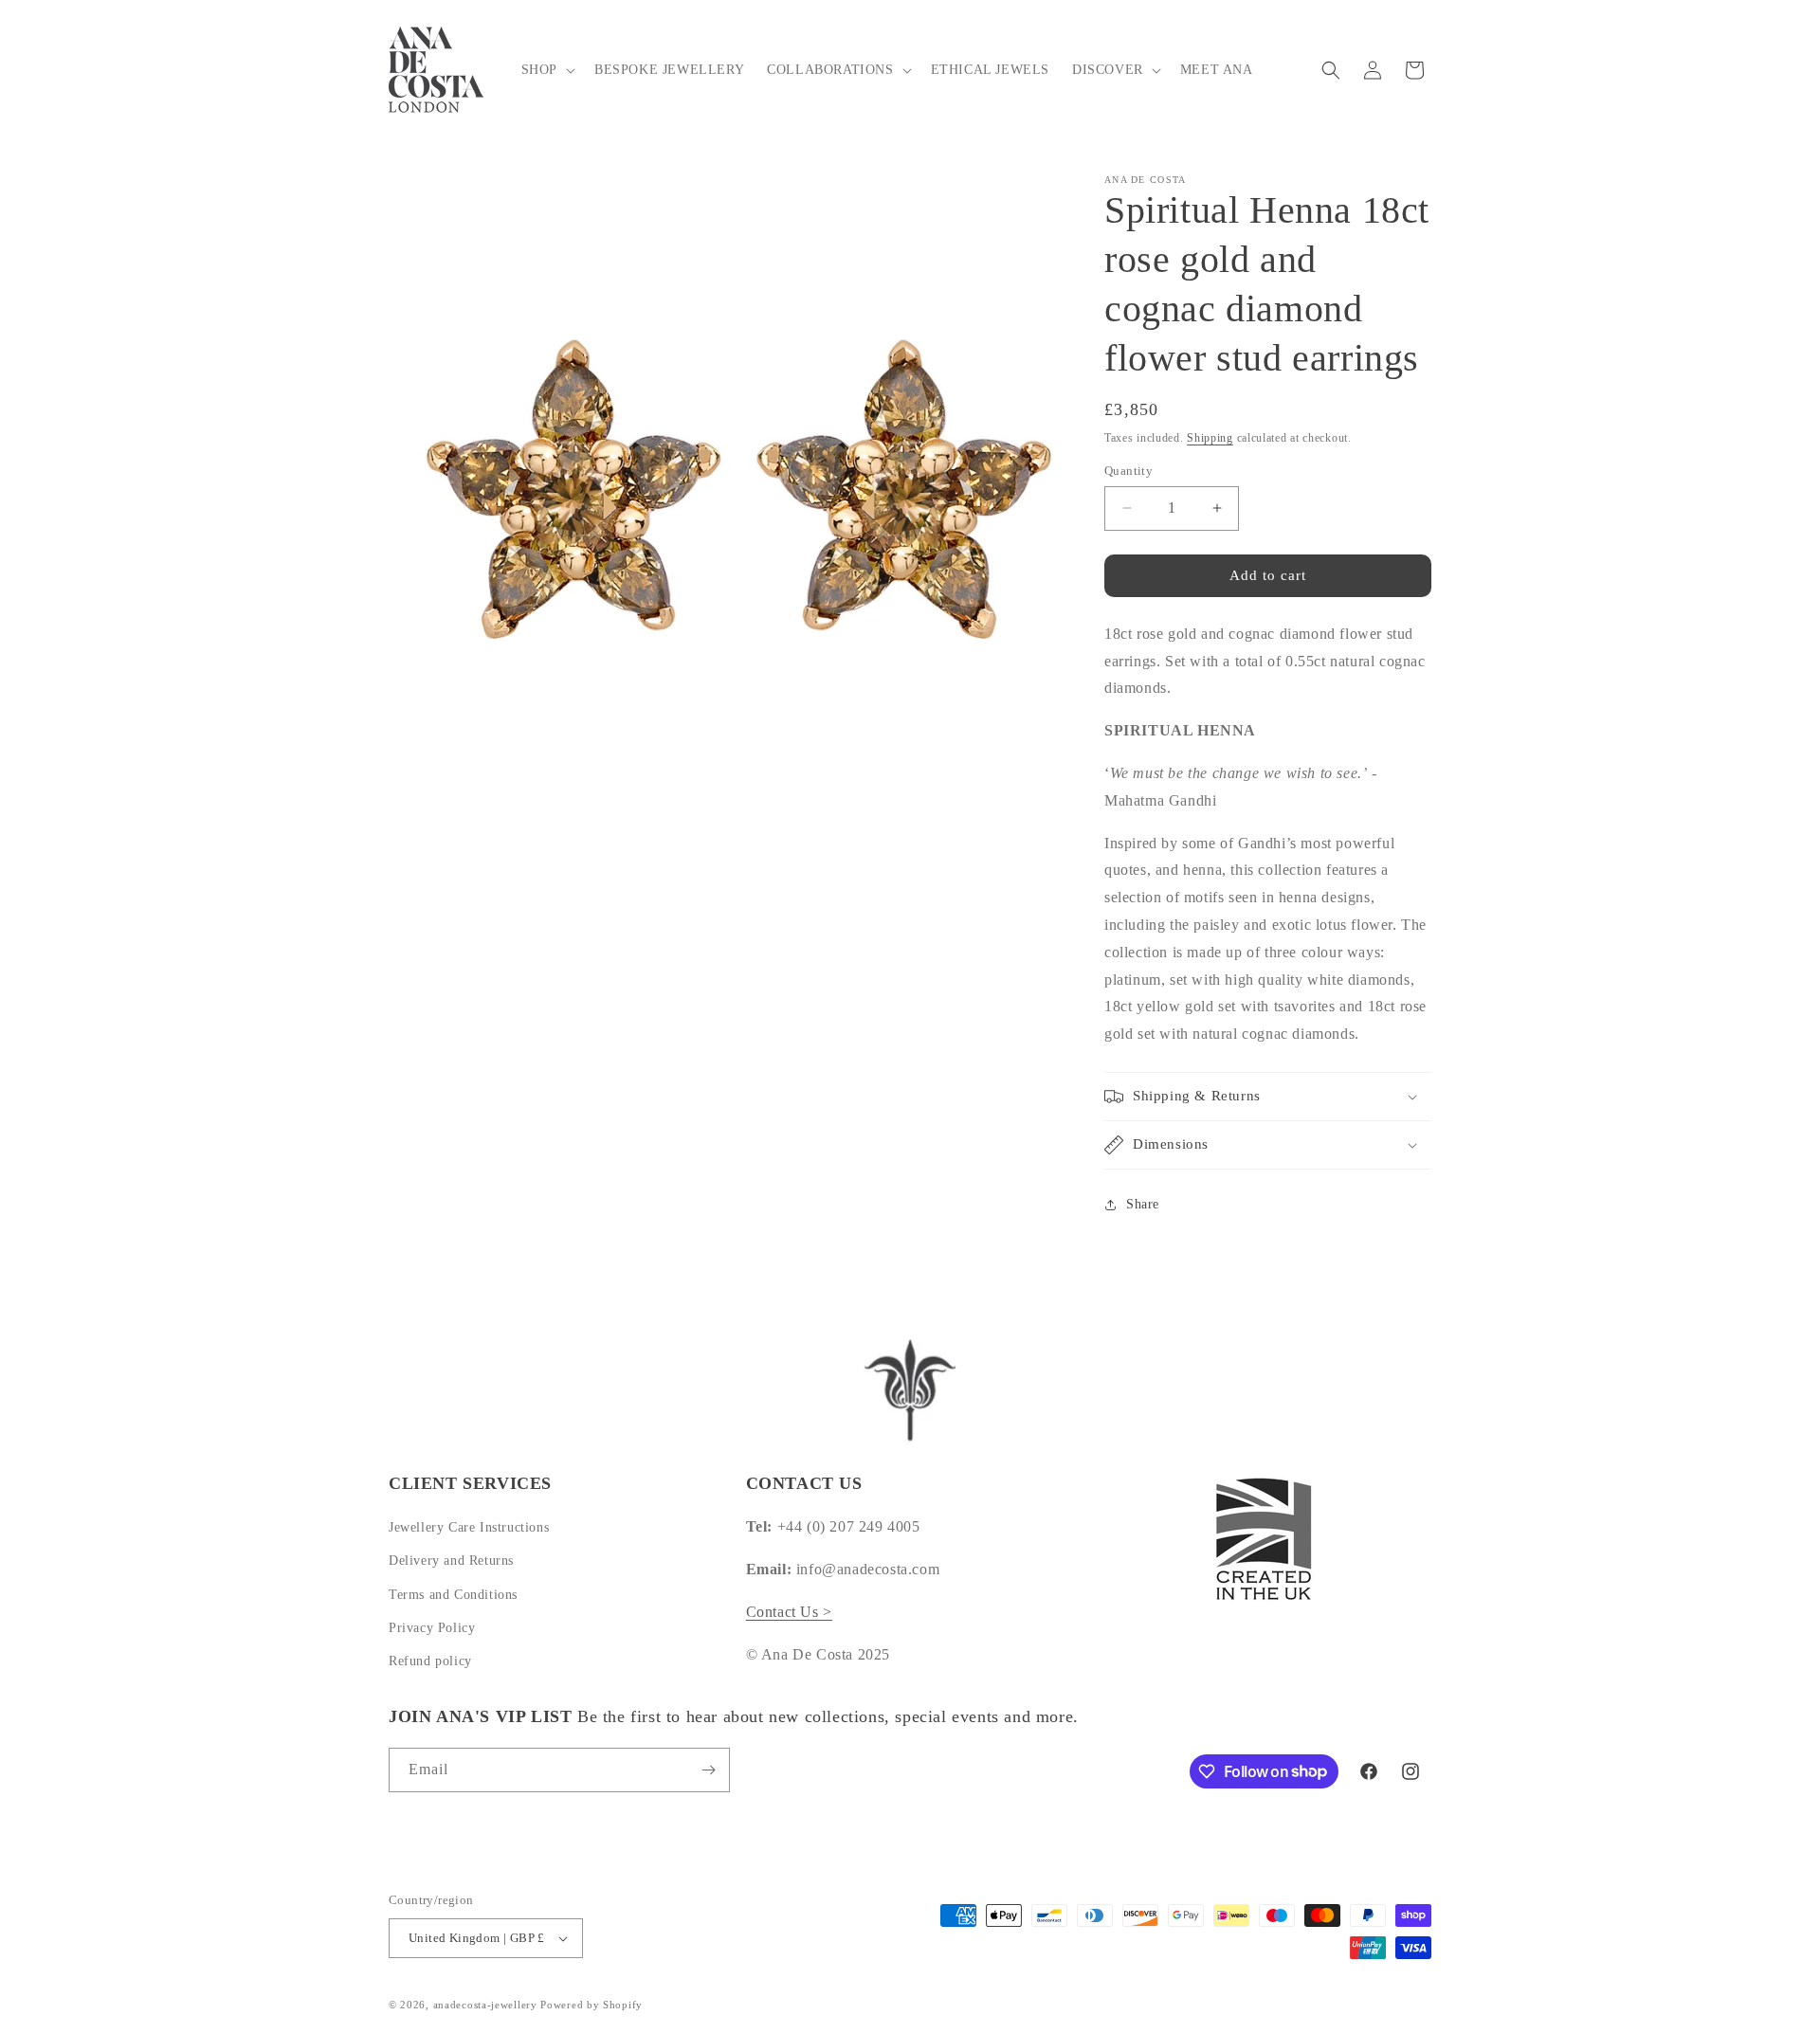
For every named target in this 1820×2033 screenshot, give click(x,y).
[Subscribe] (708, 1770)
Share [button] (1143, 1204)
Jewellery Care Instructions (469, 1527)
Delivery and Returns (451, 1561)
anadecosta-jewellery (485, 2005)
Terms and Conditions (453, 1595)
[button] (546, 70)
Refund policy (430, 1661)
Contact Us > (789, 1612)
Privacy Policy (432, 1628)
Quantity (1128, 471)
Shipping (1210, 438)
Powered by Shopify (591, 2005)
